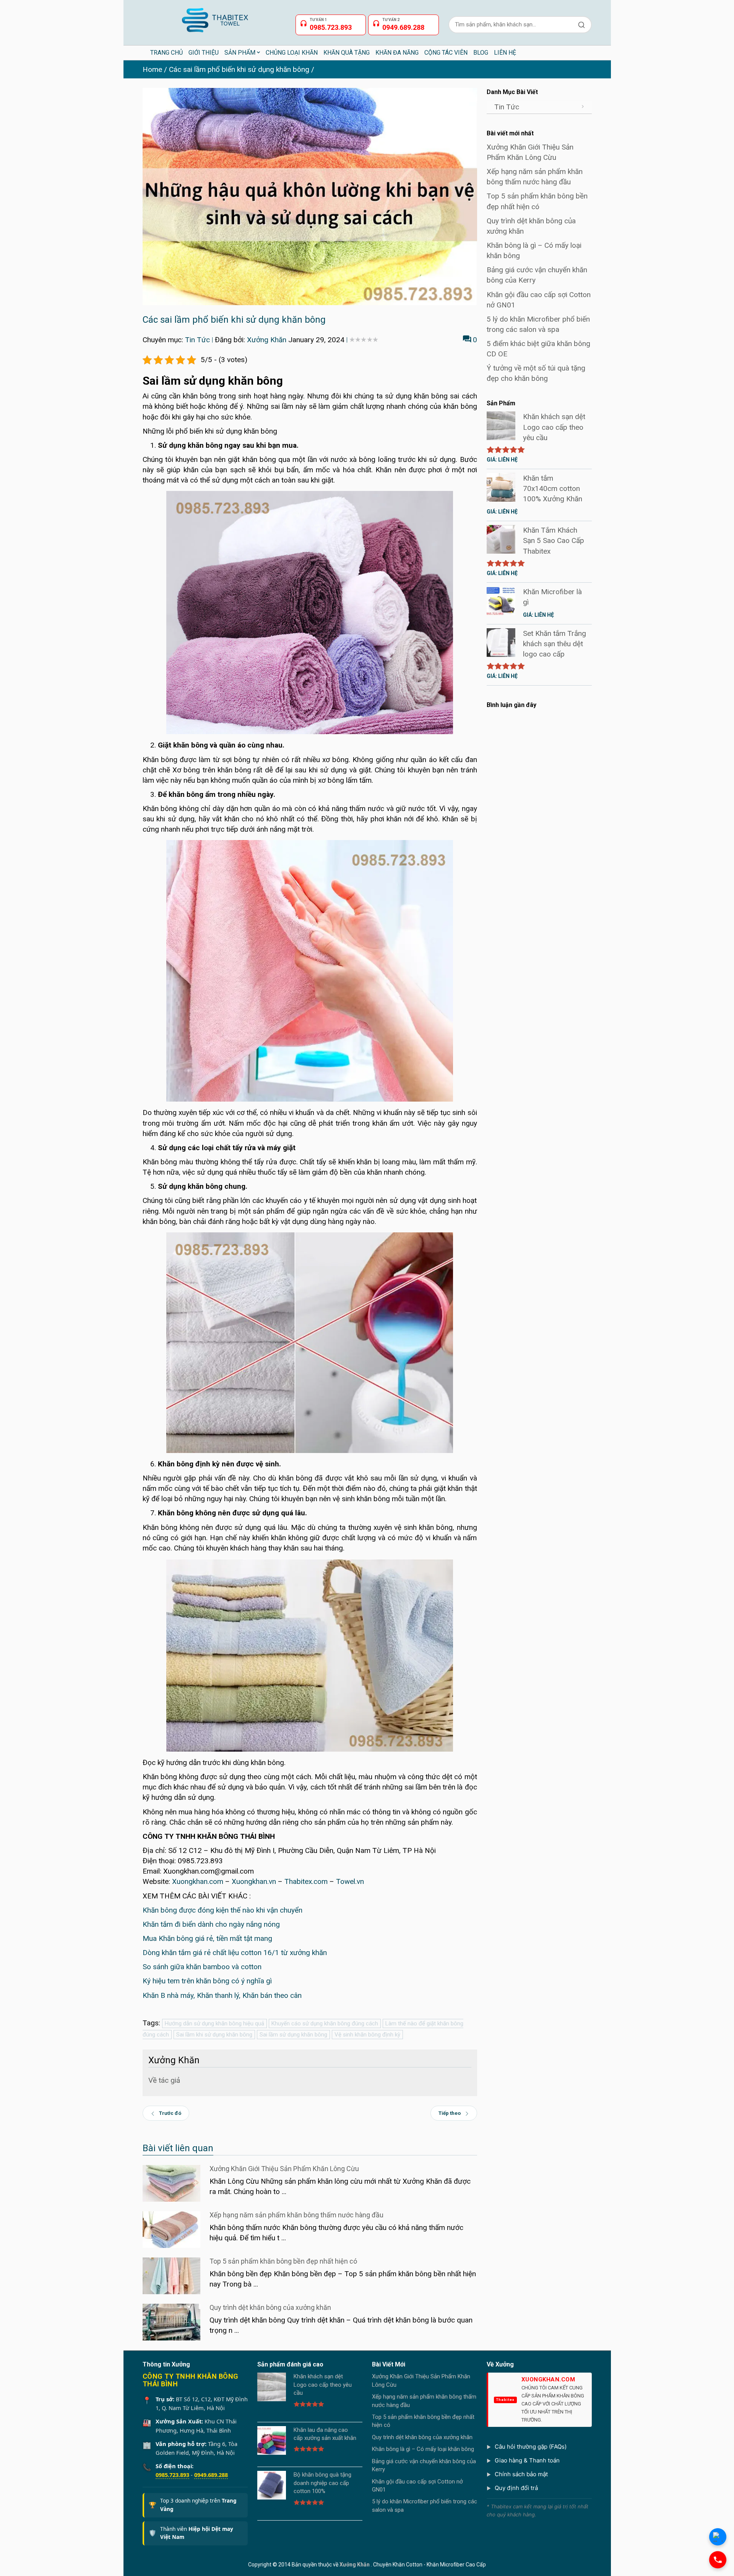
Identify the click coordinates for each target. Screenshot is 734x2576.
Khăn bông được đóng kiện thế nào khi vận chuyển (222, 1910)
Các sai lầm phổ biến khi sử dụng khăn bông (239, 69)
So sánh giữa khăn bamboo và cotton (202, 1967)
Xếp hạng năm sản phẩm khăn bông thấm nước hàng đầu (296, 2215)
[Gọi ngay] (718, 2560)
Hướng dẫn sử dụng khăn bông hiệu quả (214, 2023)
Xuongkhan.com (198, 1881)
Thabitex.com (306, 1881)
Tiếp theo (450, 2113)
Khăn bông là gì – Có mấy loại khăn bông (423, 2449)
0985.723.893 (172, 2475)
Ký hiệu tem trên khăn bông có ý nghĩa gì (207, 1981)
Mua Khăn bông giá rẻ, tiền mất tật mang (207, 1938)
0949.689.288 (211, 2475)
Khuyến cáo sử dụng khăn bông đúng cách (325, 2023)
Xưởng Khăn (267, 340)
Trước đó (170, 2113)
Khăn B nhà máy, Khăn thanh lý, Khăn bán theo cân (222, 1995)
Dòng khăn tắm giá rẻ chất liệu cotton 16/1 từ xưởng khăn (235, 1953)
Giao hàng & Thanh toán (527, 2460)
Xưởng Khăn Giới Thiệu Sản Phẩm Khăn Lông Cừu (284, 2169)
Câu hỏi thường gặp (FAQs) (531, 2447)
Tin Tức (197, 340)
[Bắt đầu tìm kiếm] (581, 25)
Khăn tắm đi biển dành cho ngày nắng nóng (211, 1924)
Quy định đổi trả (516, 2488)
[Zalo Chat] (718, 2537)
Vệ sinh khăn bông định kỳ (367, 2035)
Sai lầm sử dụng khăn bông (293, 2035)
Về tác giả (164, 2080)
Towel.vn (350, 1881)
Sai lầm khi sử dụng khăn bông (214, 2035)
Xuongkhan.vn (254, 1881)
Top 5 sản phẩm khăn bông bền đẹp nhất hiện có (283, 2261)
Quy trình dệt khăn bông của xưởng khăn (270, 2307)
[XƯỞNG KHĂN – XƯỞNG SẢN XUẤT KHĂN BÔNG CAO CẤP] (214, 17)
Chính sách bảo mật (521, 2474)
